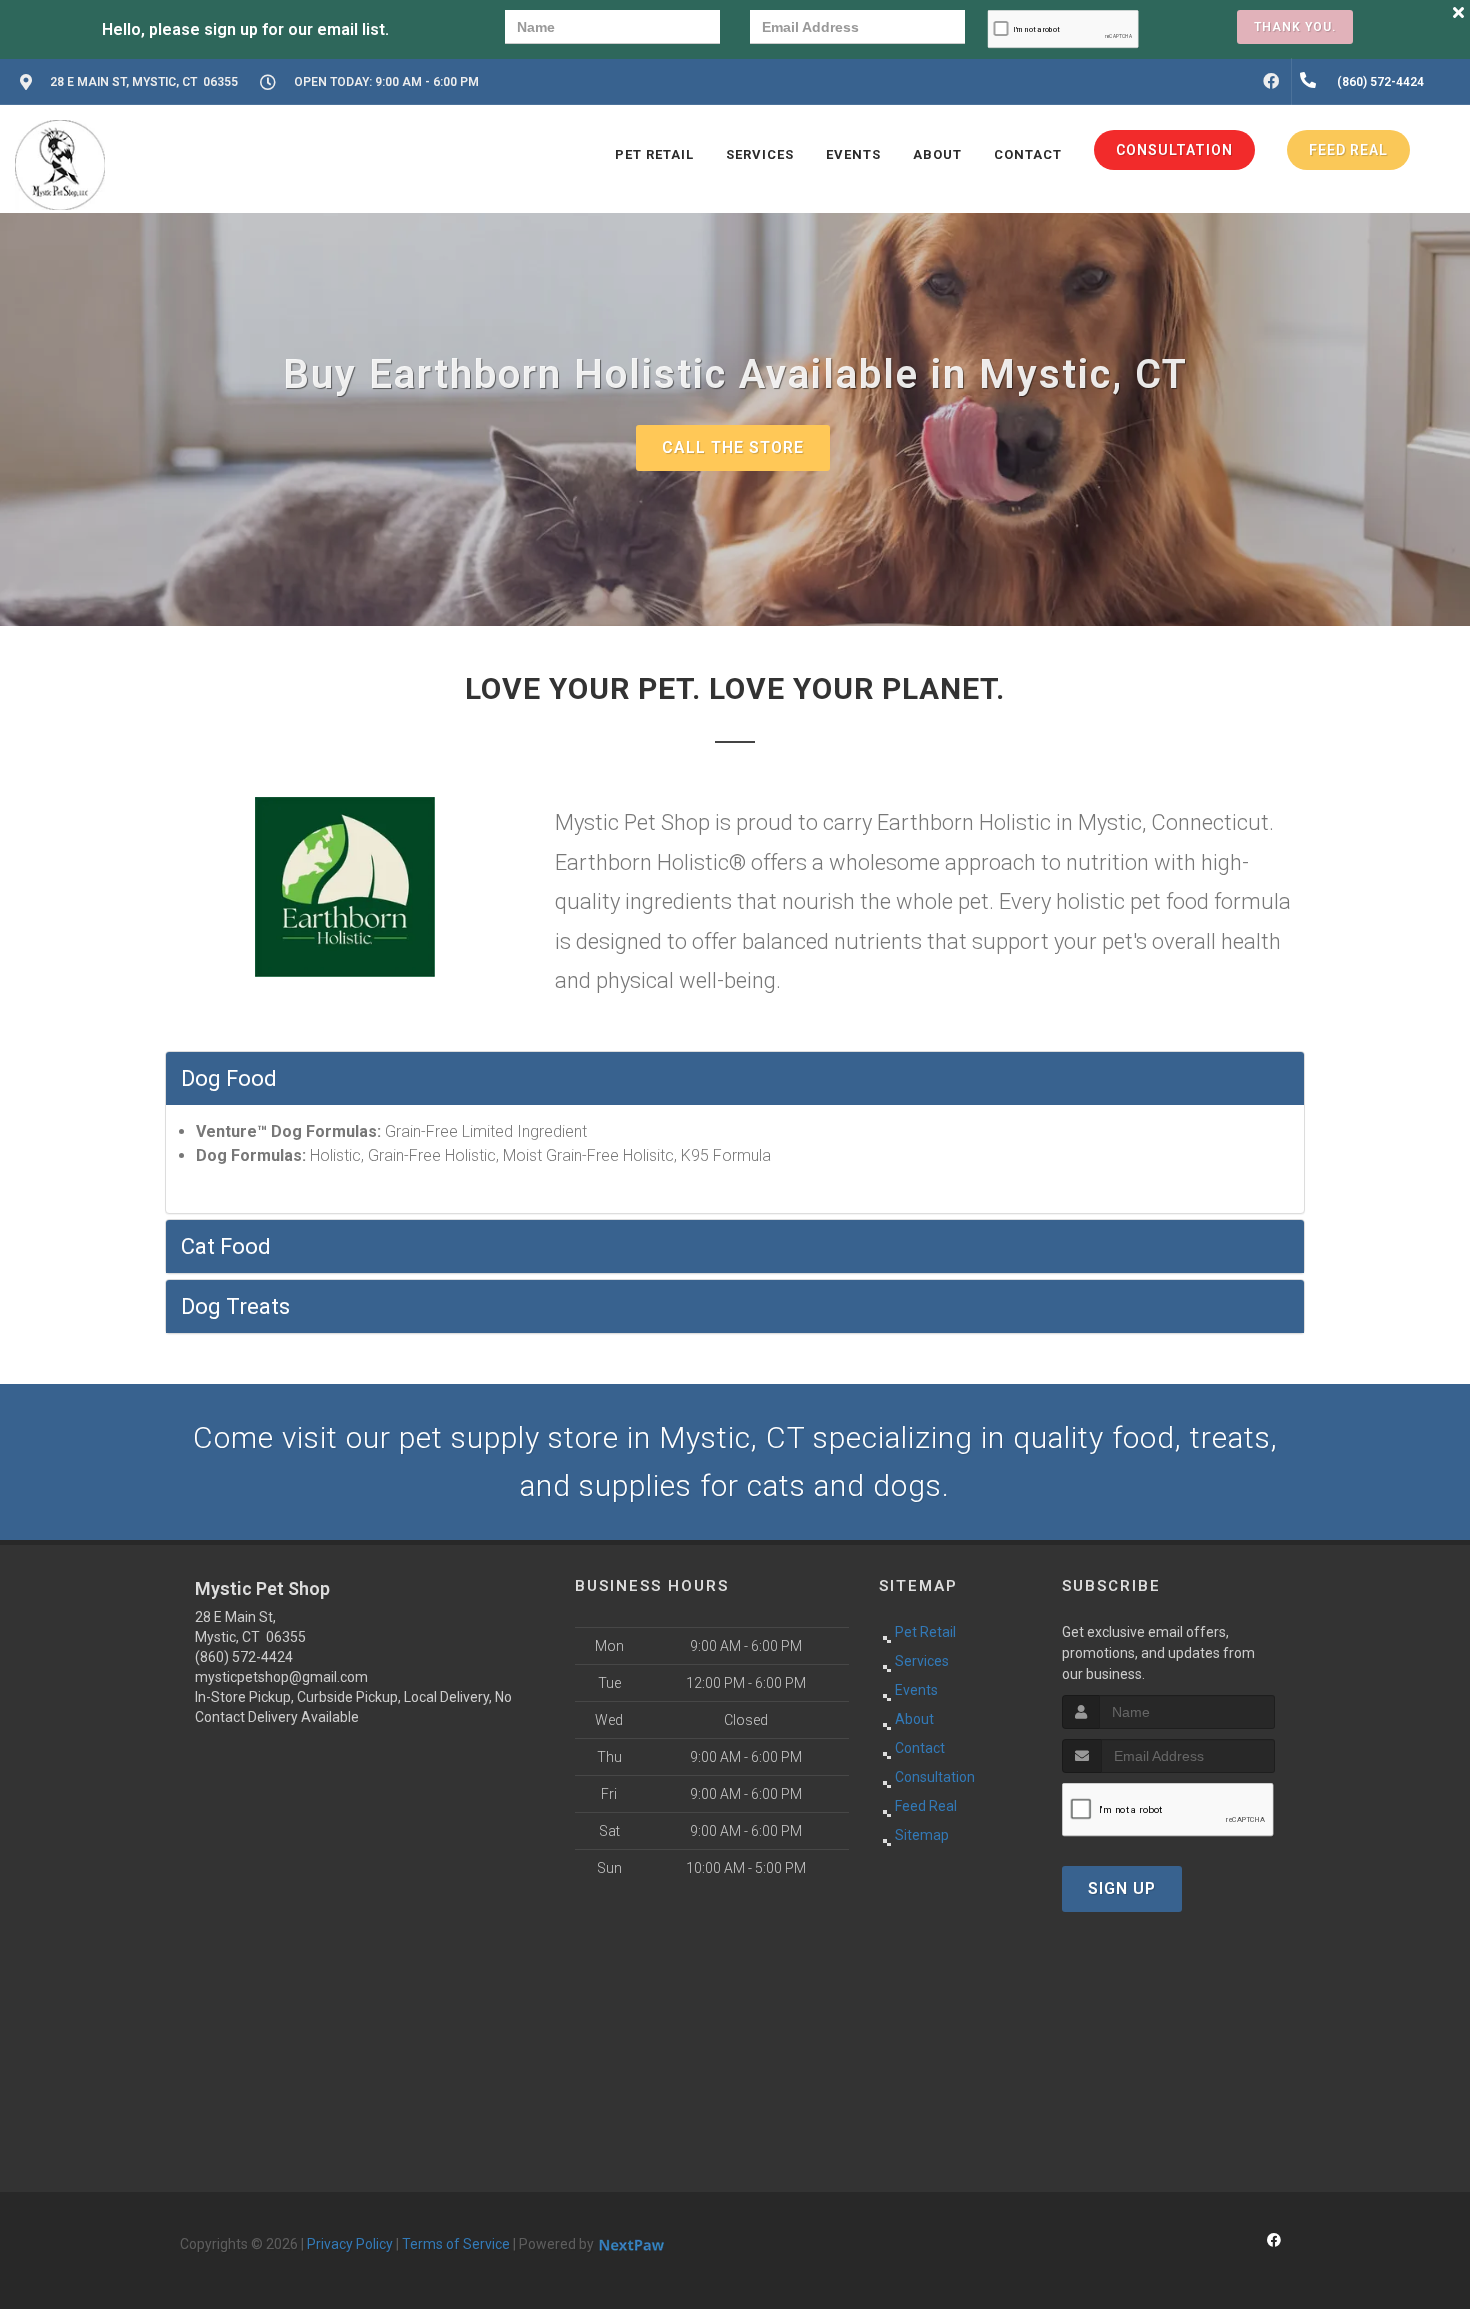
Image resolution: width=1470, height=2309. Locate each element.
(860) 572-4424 (244, 1657)
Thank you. (1295, 27)
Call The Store (733, 447)
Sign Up (1122, 1888)
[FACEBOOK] (1271, 82)
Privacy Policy (350, 2244)
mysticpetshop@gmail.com (281, 1677)
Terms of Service (456, 2244)
